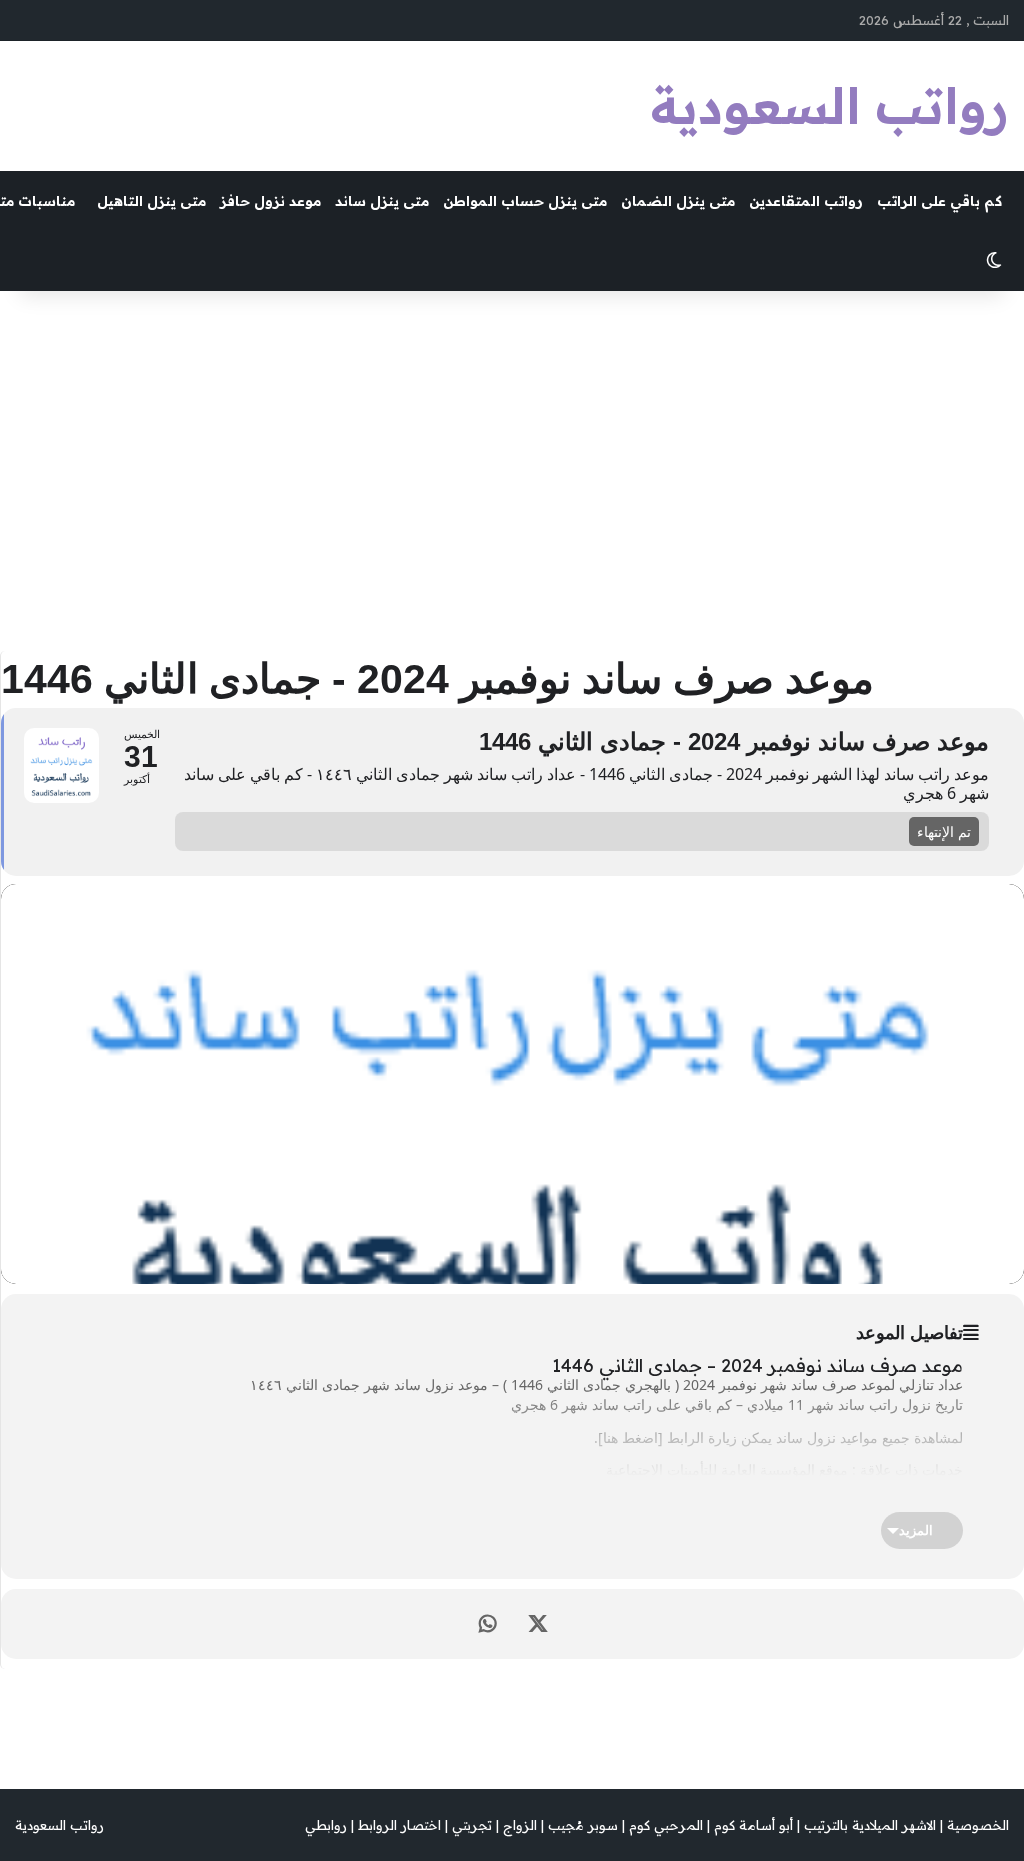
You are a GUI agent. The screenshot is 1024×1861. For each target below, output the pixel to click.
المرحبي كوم (666, 1825)
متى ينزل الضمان (678, 201)
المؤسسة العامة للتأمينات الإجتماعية (710, 1469)
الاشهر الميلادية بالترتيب (870, 1825)
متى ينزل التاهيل (151, 201)
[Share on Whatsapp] (488, 1624)
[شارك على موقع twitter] (538, 1624)
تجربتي (472, 1825)
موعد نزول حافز (270, 201)
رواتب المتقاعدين (806, 201)
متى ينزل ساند (382, 201)
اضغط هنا (630, 1437)
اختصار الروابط (399, 1825)
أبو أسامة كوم (753, 1825)
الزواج (520, 1825)
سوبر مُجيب (583, 1825)
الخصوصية (978, 1825)
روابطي (326, 1825)
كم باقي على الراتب (939, 201)
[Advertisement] (512, 461)
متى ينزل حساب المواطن (525, 201)
